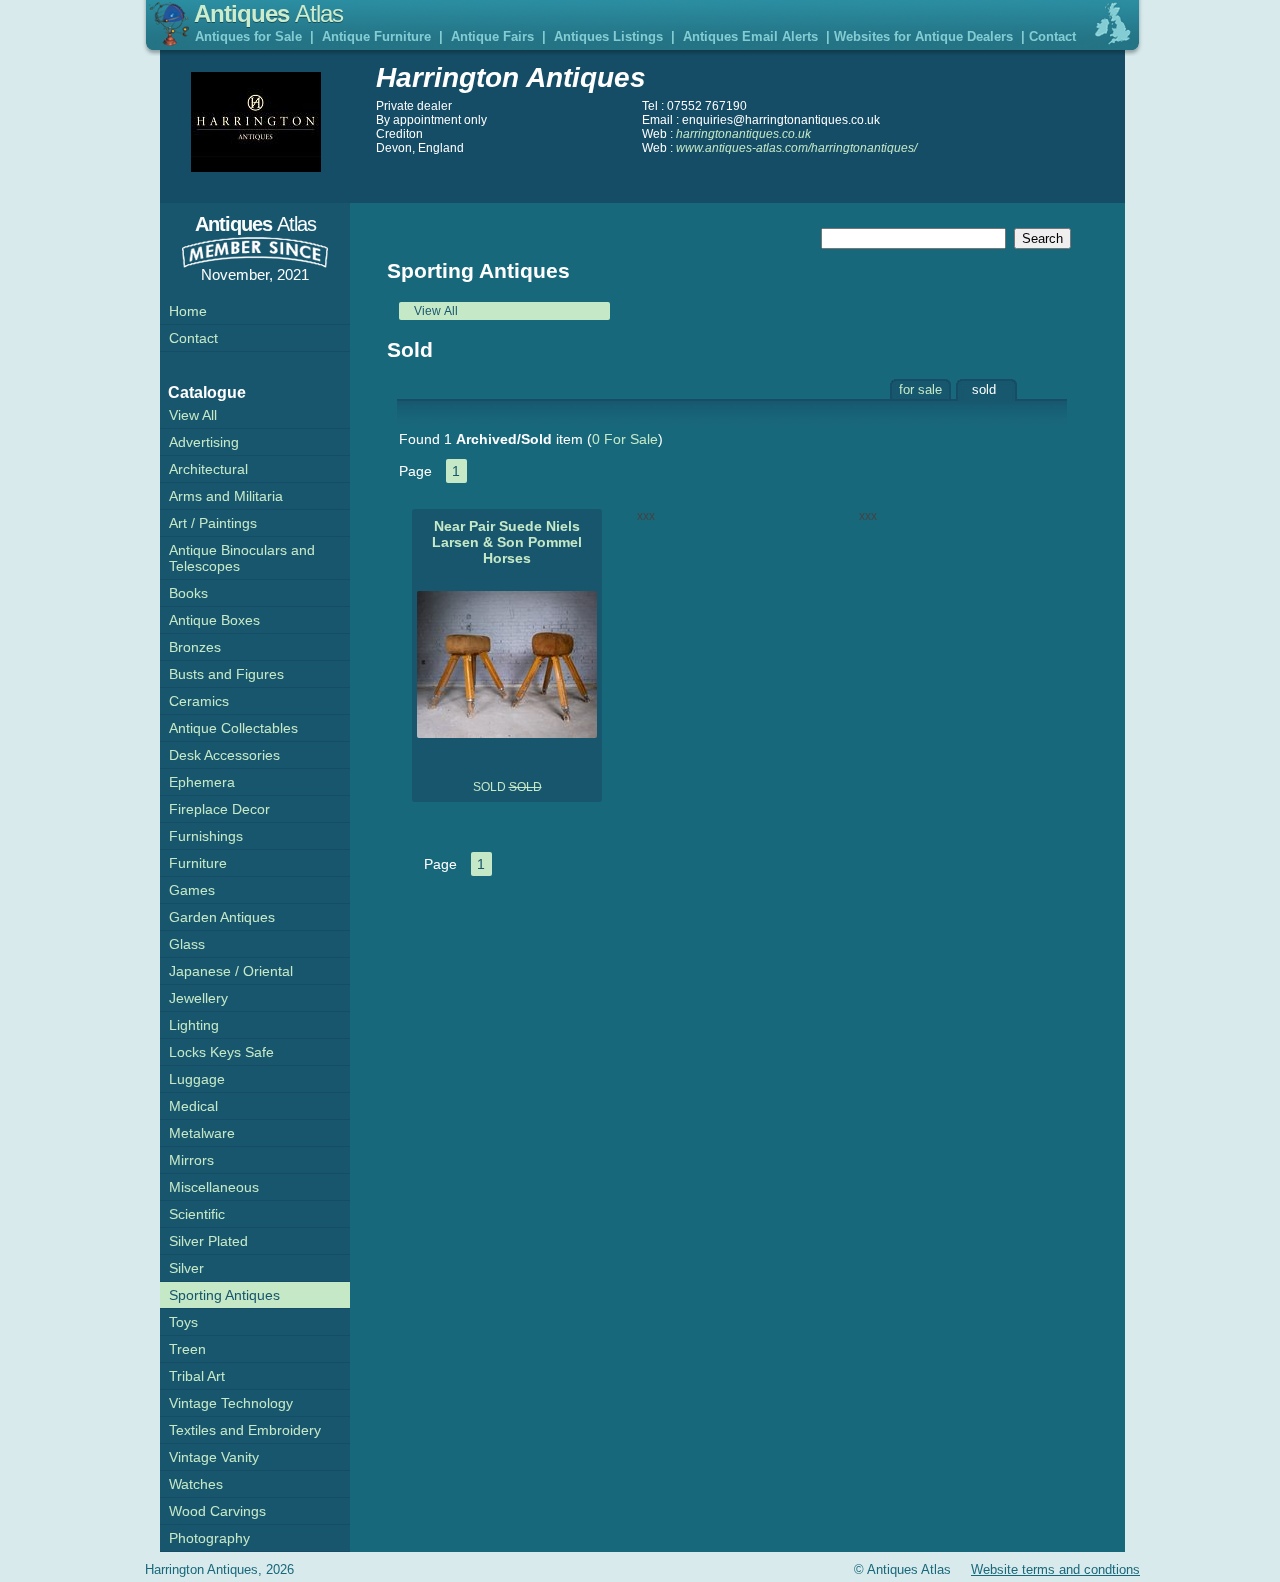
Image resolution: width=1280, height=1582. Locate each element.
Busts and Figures (226, 674)
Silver (186, 1268)
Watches (196, 1484)
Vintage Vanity (214, 1457)
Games (192, 890)
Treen (187, 1349)
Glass (187, 944)
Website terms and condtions (1055, 1569)
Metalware (202, 1133)
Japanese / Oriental (231, 971)
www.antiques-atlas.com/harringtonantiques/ (796, 148)
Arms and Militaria (226, 496)
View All (436, 311)
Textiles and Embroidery (245, 1430)
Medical (193, 1106)
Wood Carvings (217, 1511)
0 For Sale (625, 439)
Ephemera (202, 782)
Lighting (194, 1025)
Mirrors (191, 1160)
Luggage (197, 1079)
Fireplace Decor (219, 809)
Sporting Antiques (224, 1295)
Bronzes (195, 647)
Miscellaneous (214, 1187)
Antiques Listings (608, 36)
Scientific (197, 1214)
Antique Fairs (492, 36)
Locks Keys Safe (221, 1052)
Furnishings (206, 836)
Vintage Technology (231, 1403)
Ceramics (199, 701)
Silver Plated (208, 1241)
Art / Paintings (213, 523)
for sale (920, 389)
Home (188, 311)
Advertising (204, 442)
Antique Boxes (214, 620)
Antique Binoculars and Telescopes (242, 558)
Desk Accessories (224, 755)
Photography (209, 1538)
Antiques (268, 13)
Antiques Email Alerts (750, 36)
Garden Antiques (222, 917)
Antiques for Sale (248, 36)
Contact (1052, 36)
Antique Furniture (376, 36)
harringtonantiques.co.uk (743, 134)
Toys (183, 1322)
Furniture (198, 863)
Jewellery (198, 998)
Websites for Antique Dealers (923, 36)
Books (188, 593)
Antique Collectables (233, 728)
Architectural (208, 469)
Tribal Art (197, 1376)
